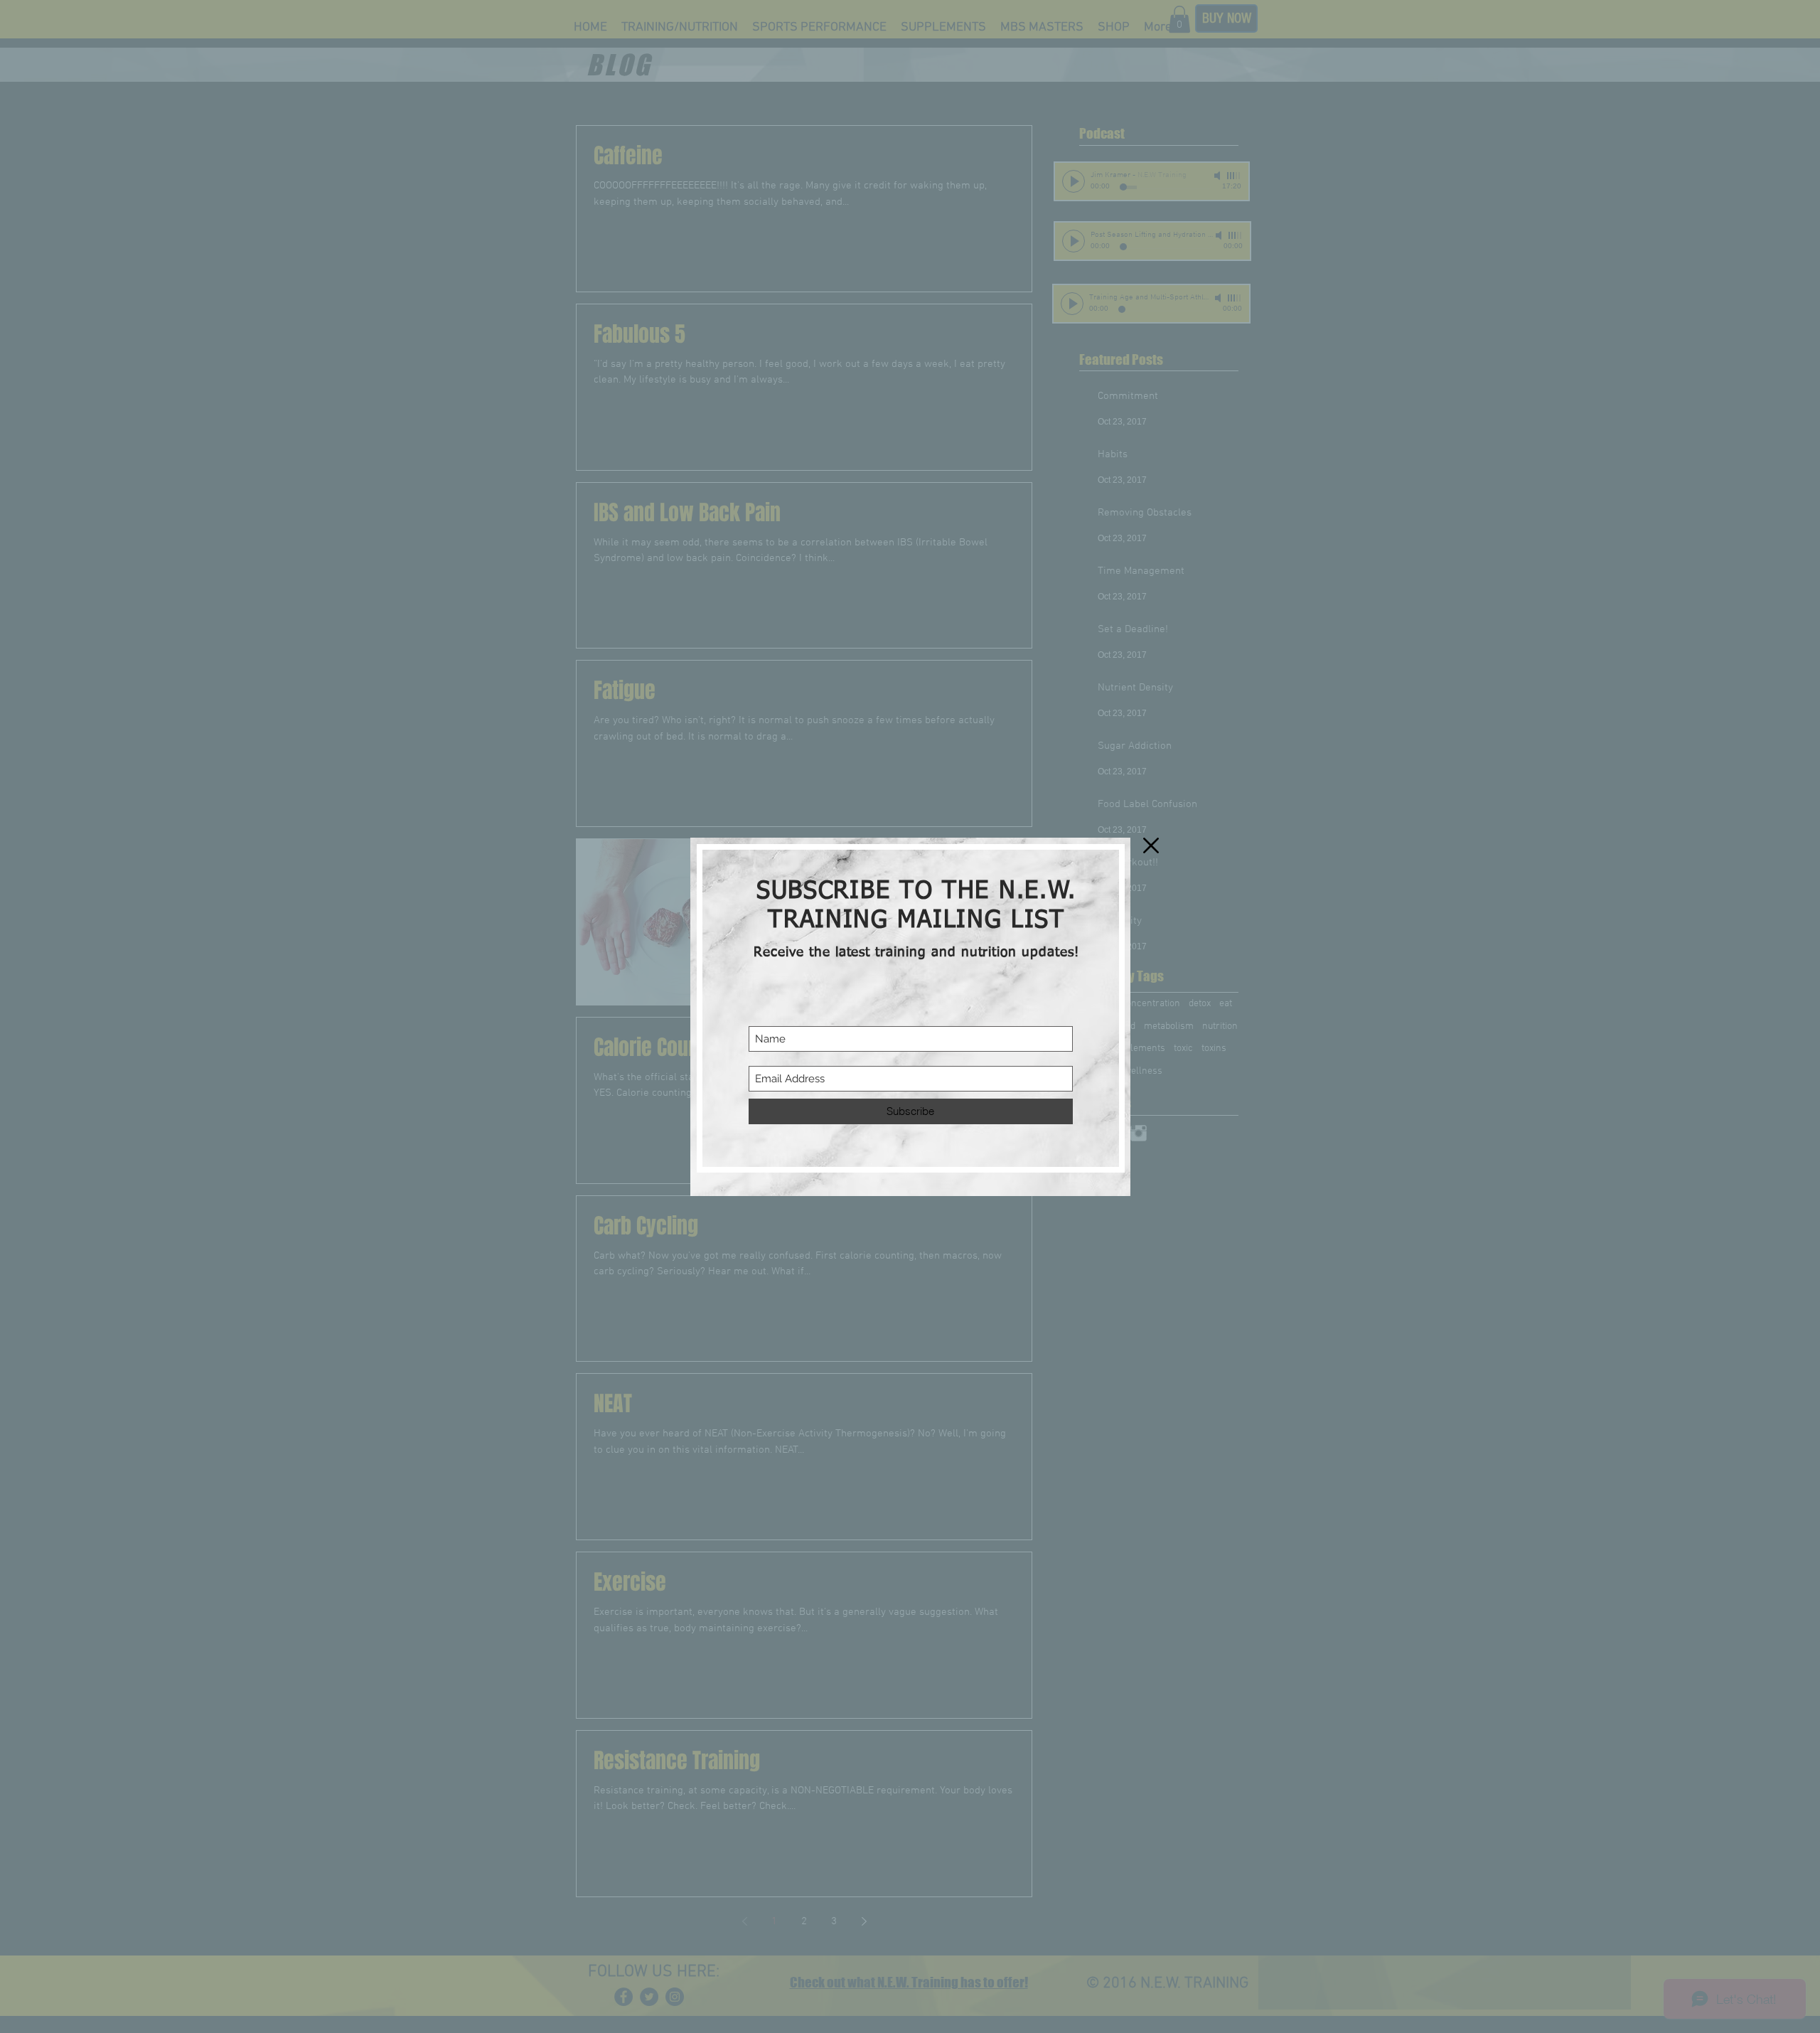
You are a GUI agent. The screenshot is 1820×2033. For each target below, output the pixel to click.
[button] (1151, 845)
